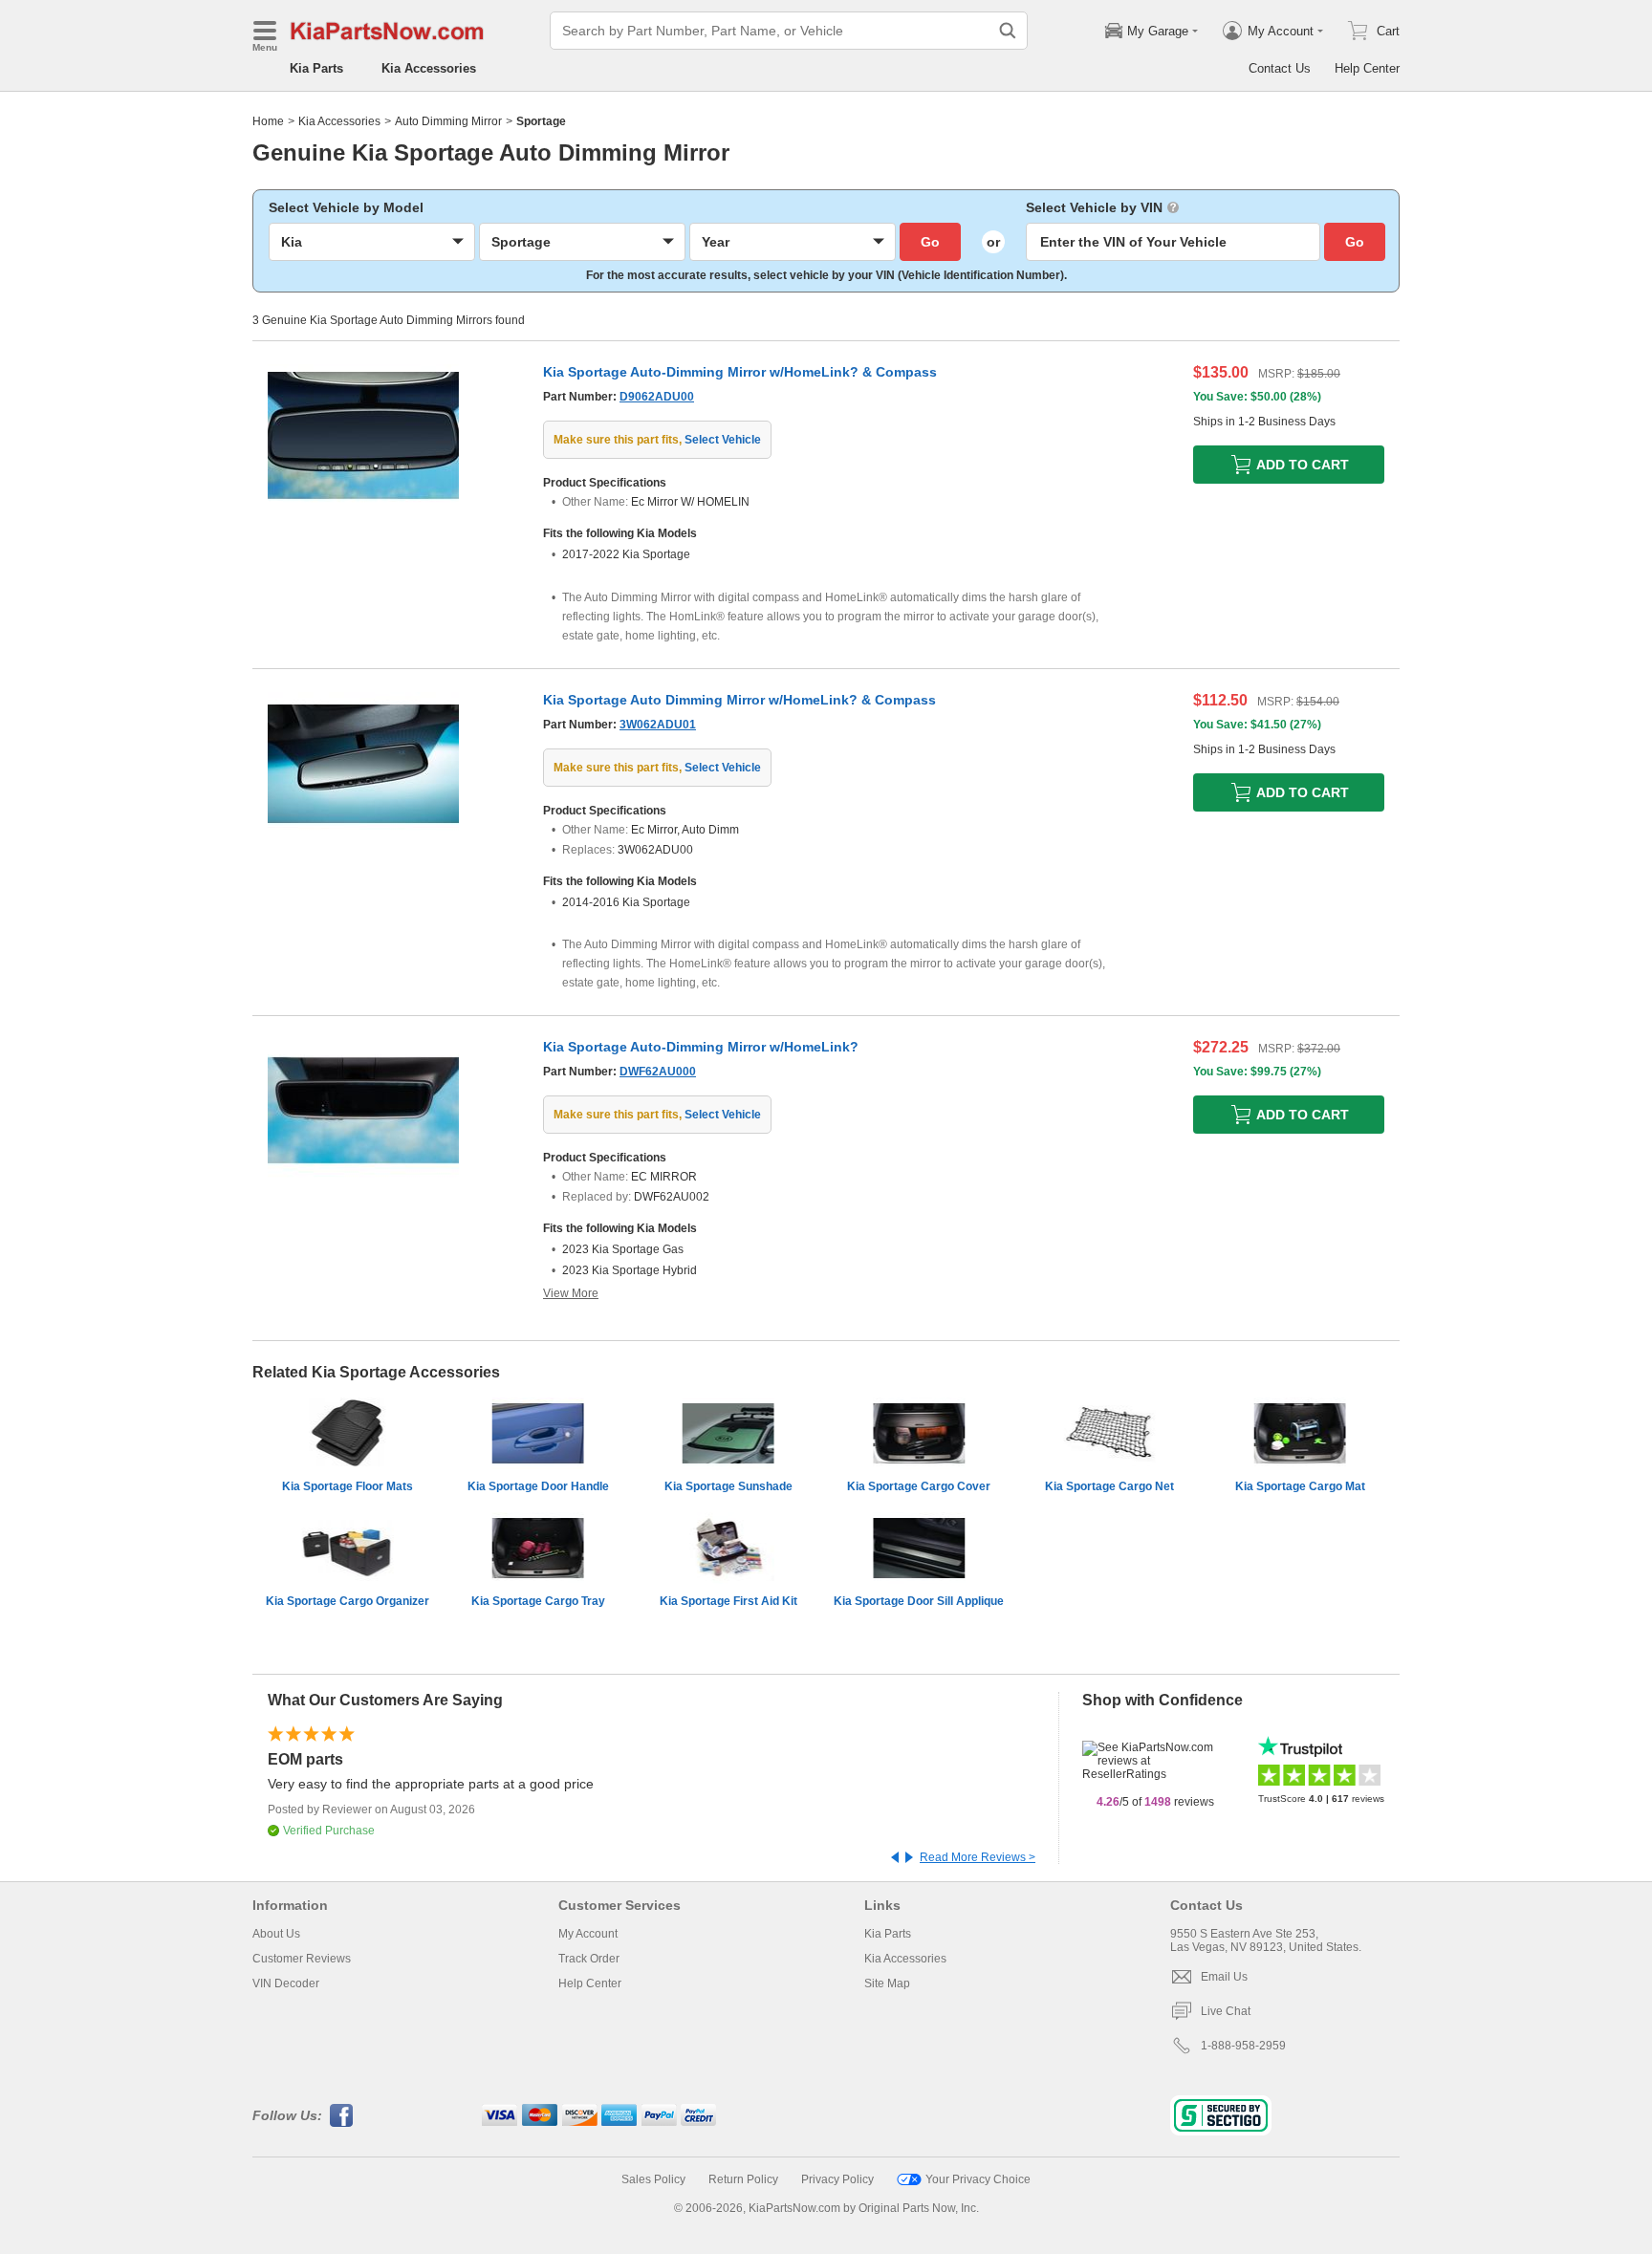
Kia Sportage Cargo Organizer (348, 1601)
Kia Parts (316, 68)
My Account (588, 1934)
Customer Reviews (302, 1959)
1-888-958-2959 (1243, 2046)
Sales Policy (653, 2179)
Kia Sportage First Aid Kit (728, 1601)
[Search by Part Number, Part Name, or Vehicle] (1008, 31)
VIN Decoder (286, 1983)
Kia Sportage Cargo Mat (1300, 1486)
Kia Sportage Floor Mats (348, 1486)
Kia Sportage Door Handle (538, 1486)
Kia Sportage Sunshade (728, 1486)
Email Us (1224, 1977)
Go (930, 242)
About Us (276, 1934)
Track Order (589, 1959)
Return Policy (743, 2179)
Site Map (887, 1983)
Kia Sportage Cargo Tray (538, 1601)
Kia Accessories (429, 68)
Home (268, 121)
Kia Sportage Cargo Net (1109, 1486)
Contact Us (1280, 68)
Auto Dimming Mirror (448, 121)
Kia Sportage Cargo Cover (919, 1486)
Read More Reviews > (978, 1857)
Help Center (1367, 68)
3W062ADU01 (658, 725)
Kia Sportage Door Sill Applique (919, 1601)
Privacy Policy (837, 2179)
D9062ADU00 (657, 397)
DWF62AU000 (658, 1072)
